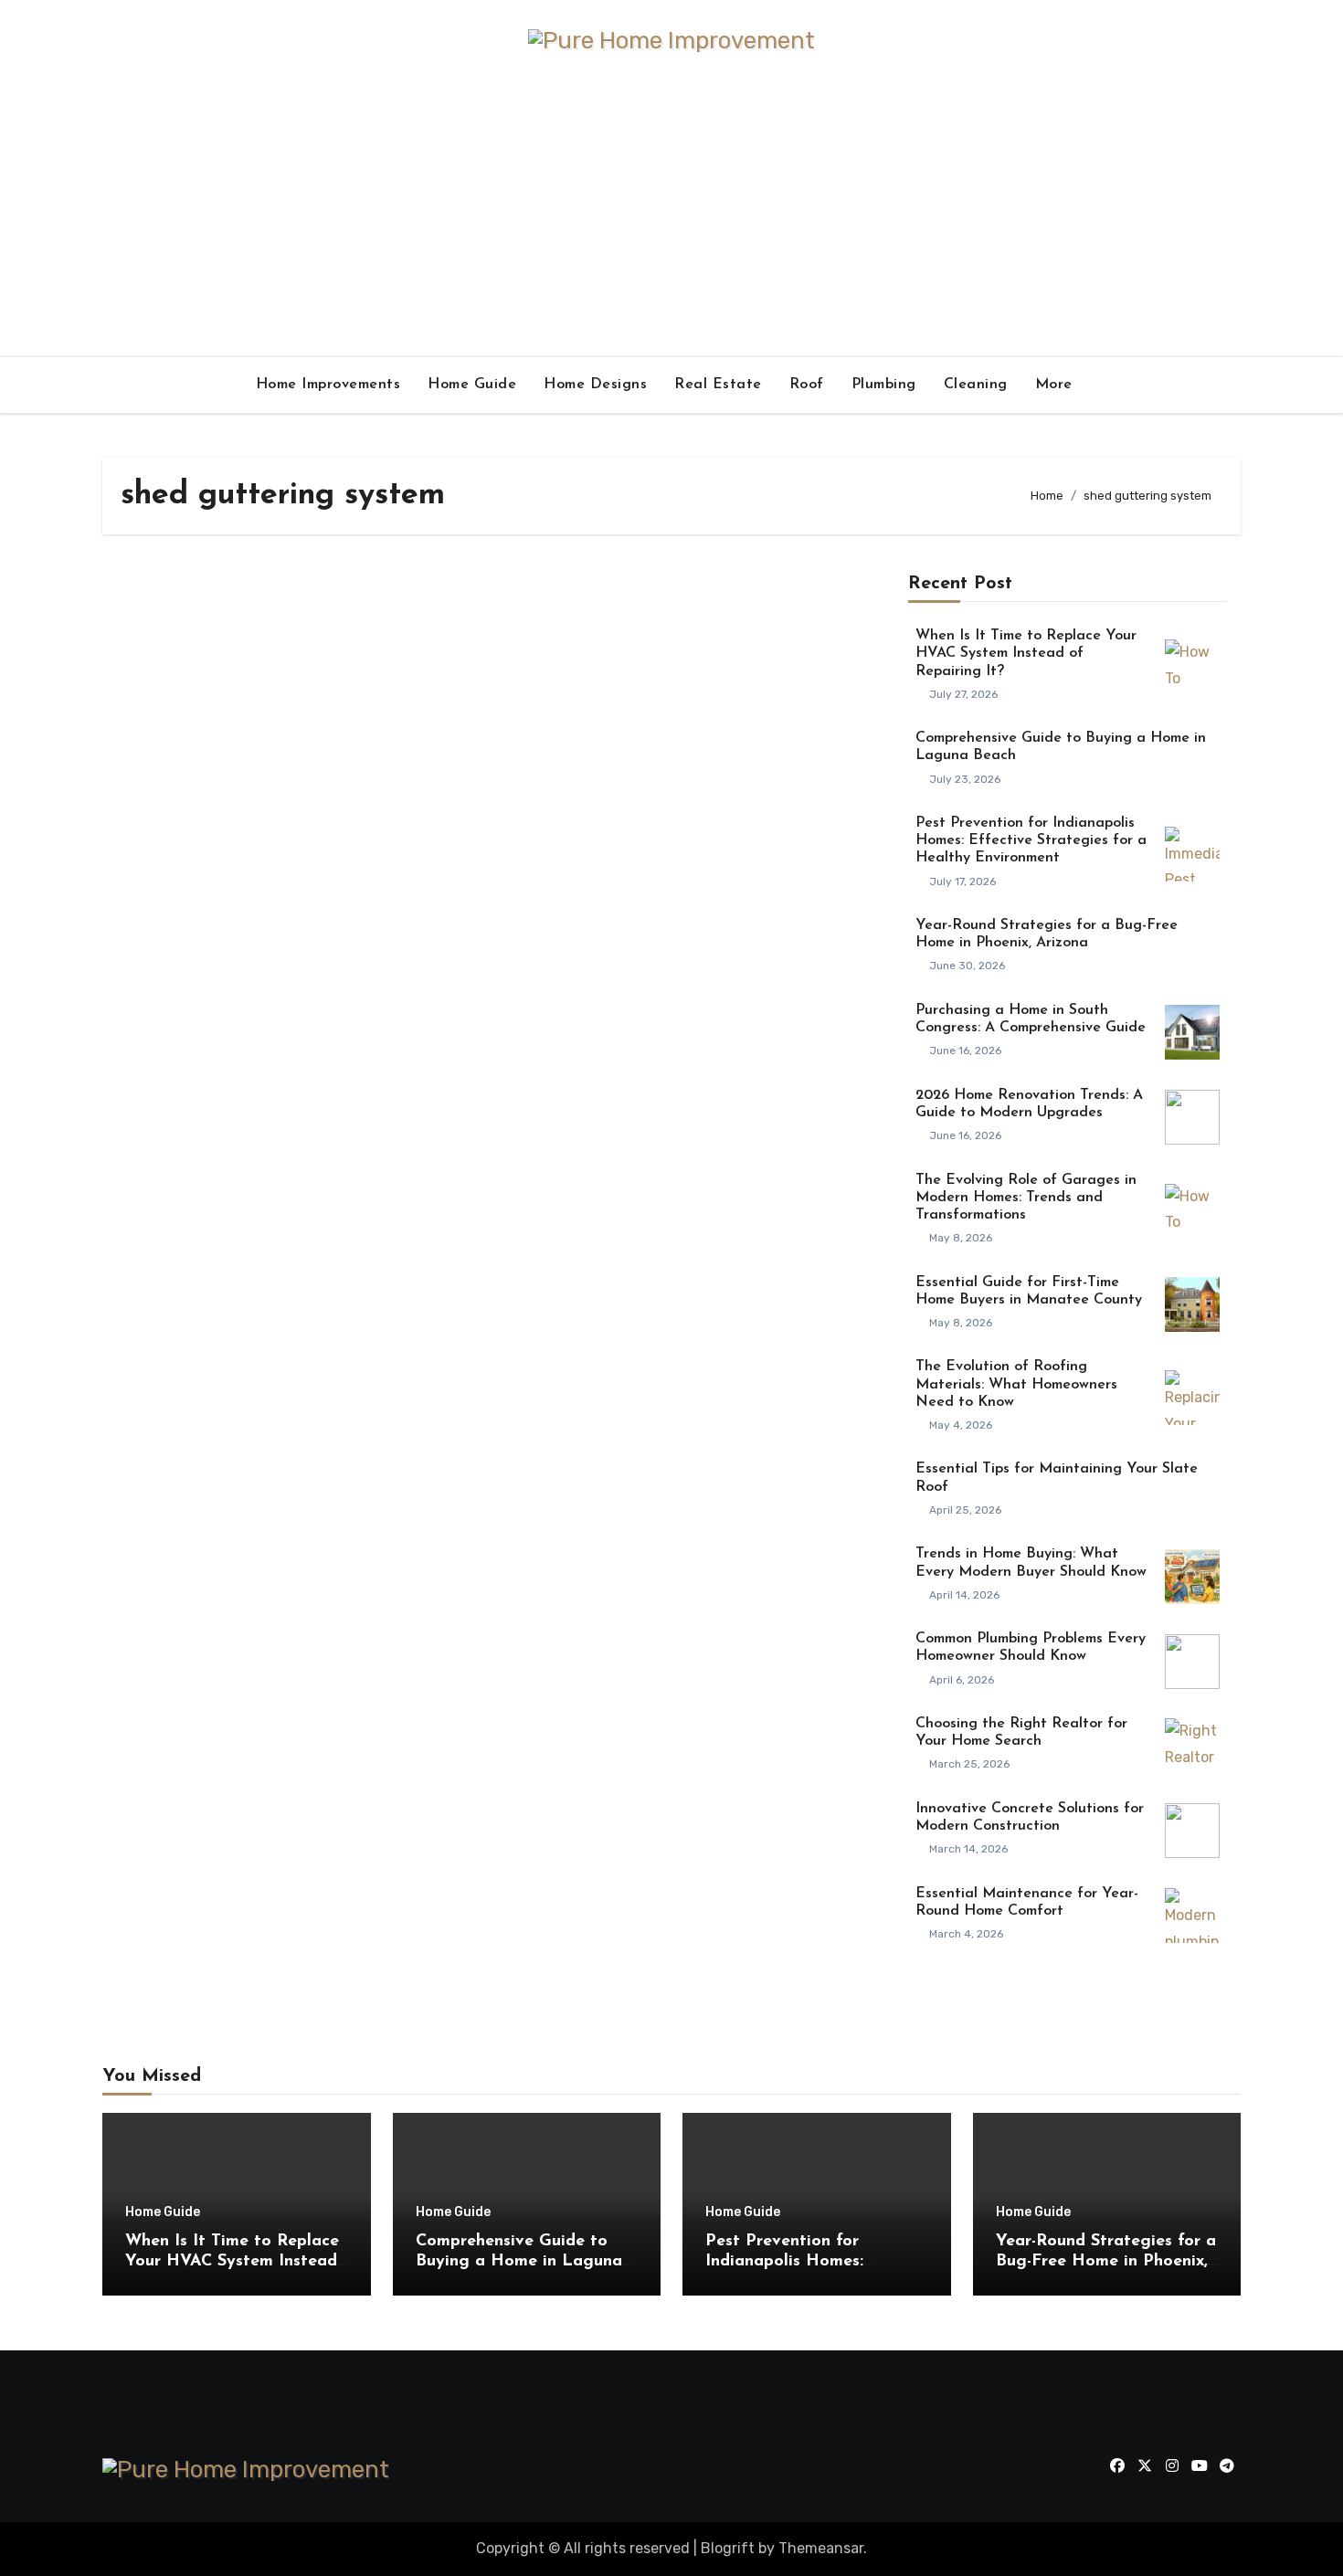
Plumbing (884, 385)
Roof (807, 385)
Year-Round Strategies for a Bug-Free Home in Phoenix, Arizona (1106, 2261)
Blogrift (728, 2548)
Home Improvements (328, 385)
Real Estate (718, 385)
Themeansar (821, 2548)
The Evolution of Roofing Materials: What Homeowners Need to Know (1016, 1384)
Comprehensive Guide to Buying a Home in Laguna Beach (519, 2261)
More (1057, 385)
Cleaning (976, 385)
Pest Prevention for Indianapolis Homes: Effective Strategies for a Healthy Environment (1031, 840)
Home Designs (595, 385)
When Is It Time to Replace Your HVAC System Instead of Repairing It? (1026, 653)
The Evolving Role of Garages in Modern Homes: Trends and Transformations (1026, 1198)
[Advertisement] (671, 219)
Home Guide (472, 385)
